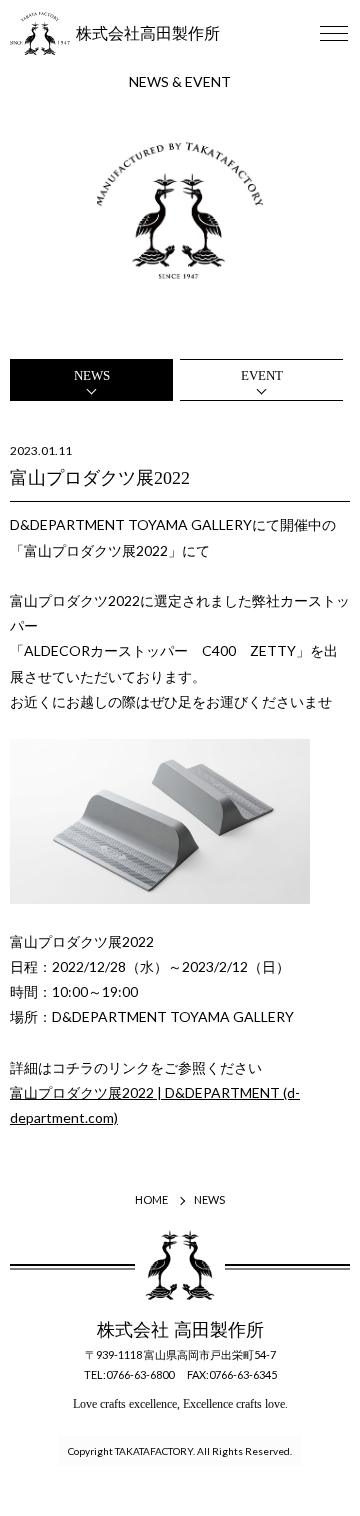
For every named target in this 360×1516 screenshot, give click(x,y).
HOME (151, 1199)
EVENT (262, 375)
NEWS (92, 375)
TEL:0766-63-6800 (129, 1374)
